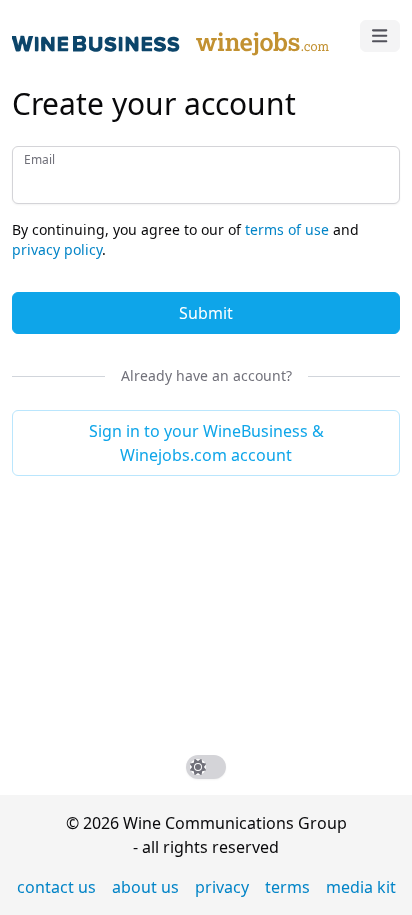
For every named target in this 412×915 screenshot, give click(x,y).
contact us (56, 887)
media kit (361, 887)
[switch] (206, 767)
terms (287, 887)
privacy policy (57, 249)
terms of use (287, 229)
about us (145, 887)
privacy (222, 887)
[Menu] (380, 36)
